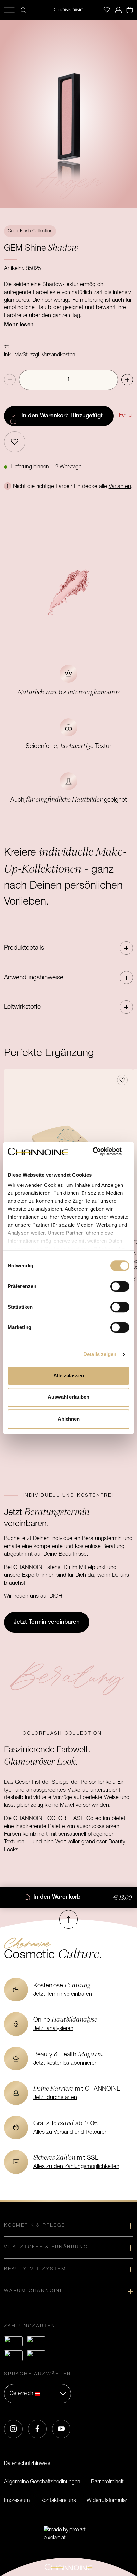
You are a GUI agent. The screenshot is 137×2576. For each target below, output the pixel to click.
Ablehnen (69, 1419)
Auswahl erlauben (68, 1397)
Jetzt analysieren (53, 2029)
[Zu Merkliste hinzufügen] (15, 442)
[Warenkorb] (130, 10)
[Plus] (127, 380)
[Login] (118, 10)
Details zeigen (100, 1354)
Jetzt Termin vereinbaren (63, 1994)
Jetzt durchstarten (55, 2098)
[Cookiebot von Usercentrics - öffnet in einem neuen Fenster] (100, 1151)
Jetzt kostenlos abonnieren (66, 2063)
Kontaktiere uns (58, 2501)
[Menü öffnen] (9, 10)
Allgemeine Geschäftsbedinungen (42, 2482)
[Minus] (10, 380)
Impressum (17, 2501)
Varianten (120, 486)
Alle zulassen (69, 1375)
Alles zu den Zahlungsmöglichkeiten (76, 2167)
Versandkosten (59, 355)
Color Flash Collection (30, 231)
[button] (68, 948)
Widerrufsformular (107, 2501)
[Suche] (23, 10)
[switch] (120, 1286)
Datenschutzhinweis (27, 2464)
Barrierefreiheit (107, 2482)
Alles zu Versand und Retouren (70, 2132)
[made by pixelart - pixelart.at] (68, 2534)
